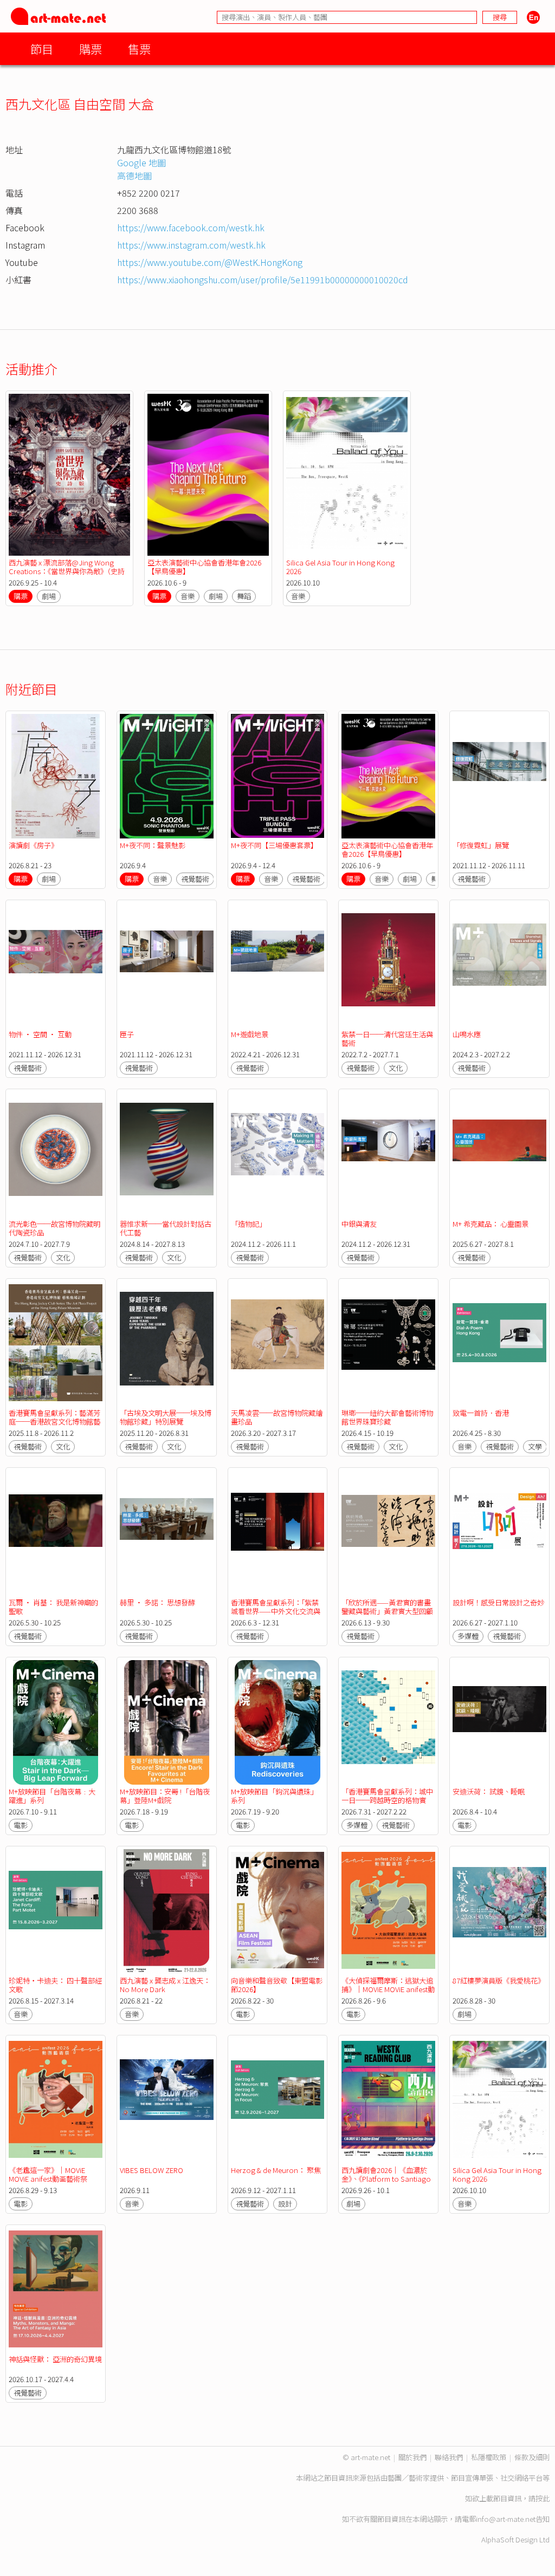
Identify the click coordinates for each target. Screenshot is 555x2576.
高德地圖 (134, 175)
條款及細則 (532, 2457)
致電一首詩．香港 (481, 1413)
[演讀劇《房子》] (56, 776)
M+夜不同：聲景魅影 (153, 845)
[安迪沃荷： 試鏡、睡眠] (499, 1722)
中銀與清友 (359, 1224)
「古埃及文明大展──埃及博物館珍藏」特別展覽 (166, 1417)
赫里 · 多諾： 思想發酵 (157, 1602)
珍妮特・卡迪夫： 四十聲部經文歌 (55, 1985)
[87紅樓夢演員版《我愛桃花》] (499, 1911)
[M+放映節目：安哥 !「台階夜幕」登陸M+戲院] (167, 1722)
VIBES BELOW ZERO (151, 2170)
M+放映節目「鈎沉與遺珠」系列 (274, 1796)
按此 (543, 2498)
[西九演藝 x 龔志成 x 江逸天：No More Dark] (167, 1911)
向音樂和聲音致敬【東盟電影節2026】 (277, 1985)
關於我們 (412, 2457)
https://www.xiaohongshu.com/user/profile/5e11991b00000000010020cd (263, 279)
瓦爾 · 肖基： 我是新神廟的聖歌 (53, 1607)
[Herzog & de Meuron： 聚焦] (278, 2100)
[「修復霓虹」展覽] (499, 776)
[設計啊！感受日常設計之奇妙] (499, 1533)
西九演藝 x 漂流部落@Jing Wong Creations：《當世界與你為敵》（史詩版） (67, 571)
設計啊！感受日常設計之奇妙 (498, 1602)
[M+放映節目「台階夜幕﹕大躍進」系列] (56, 1722)
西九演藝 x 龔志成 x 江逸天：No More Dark (165, 1985)
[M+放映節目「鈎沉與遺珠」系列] (278, 1722)
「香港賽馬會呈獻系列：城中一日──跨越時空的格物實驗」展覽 (387, 1800)
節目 (42, 48)
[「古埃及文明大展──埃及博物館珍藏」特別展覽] (167, 1344)
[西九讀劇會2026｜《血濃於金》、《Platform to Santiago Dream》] (388, 2100)
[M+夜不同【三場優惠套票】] (278, 776)
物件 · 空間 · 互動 (40, 1034)
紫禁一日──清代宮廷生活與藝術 (387, 1039)
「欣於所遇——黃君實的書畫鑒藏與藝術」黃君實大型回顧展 (387, 1611)
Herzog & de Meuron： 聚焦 (276, 2170)
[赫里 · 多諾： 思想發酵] (167, 1533)
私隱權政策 (489, 2457)
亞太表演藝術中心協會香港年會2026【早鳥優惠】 (204, 567)
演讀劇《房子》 (33, 845)
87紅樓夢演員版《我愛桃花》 (499, 1980)
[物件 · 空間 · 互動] (56, 965)
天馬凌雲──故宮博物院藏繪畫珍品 (277, 1417)
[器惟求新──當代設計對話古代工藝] (167, 1154)
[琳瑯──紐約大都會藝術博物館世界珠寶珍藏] (388, 1344)
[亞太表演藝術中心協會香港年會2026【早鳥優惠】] (208, 475)
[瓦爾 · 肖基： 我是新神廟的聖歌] (56, 1533)
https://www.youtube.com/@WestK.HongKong (210, 262)
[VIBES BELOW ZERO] (167, 2100)
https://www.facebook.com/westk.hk (191, 227)
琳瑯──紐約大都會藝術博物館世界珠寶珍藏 (387, 1417)
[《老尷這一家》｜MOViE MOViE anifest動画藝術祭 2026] (56, 2100)
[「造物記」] (278, 1154)
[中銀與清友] (388, 1154)
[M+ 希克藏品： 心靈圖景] (499, 1154)
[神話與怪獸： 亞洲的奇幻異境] (56, 2290)
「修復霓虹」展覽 (481, 845)
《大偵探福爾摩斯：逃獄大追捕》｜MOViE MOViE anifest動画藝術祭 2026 (388, 1989)
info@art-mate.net (506, 2519)
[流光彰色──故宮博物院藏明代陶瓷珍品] (56, 1154)
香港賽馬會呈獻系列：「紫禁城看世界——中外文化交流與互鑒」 (276, 1611)
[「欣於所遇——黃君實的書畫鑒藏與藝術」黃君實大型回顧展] (388, 1533)
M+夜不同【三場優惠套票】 (274, 845)
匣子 (127, 1034)
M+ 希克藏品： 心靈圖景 (491, 1224)
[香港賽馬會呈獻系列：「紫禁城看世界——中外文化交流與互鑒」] (278, 1533)
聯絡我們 (449, 2457)
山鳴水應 (467, 1034)
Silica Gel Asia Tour (340, 567)
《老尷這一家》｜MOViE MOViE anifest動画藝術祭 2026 (48, 2179)
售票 (139, 48)
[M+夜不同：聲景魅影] (167, 776)
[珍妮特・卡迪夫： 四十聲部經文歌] (56, 1911)
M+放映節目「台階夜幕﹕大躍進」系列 (52, 1796)
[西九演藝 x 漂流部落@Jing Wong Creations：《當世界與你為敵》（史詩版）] (69, 475)
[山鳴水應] (499, 965)
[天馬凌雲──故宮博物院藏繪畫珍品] (278, 1344)
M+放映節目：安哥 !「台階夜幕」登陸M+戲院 (165, 1796)
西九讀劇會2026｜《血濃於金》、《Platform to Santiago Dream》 (386, 2179)
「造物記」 (249, 1224)
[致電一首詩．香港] (499, 1344)
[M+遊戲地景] (278, 965)
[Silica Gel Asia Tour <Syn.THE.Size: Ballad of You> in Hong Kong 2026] (347, 475)
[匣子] (167, 965)
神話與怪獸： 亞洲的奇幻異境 (55, 2359)
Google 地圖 (141, 162)
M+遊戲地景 (250, 1034)
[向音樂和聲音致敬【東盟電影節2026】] (278, 1911)
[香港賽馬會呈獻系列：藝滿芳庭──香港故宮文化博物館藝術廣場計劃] (56, 1344)
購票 (91, 48)
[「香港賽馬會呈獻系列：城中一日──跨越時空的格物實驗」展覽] (388, 1722)
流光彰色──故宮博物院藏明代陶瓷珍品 (54, 1228)
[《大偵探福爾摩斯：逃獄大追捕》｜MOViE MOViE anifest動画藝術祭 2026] (388, 1911)
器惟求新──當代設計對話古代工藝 (166, 1228)
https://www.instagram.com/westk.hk (191, 245)
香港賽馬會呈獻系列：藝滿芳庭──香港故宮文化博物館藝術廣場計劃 (54, 1422)
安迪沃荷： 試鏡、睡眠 (489, 1791)
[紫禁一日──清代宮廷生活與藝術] (388, 965)
